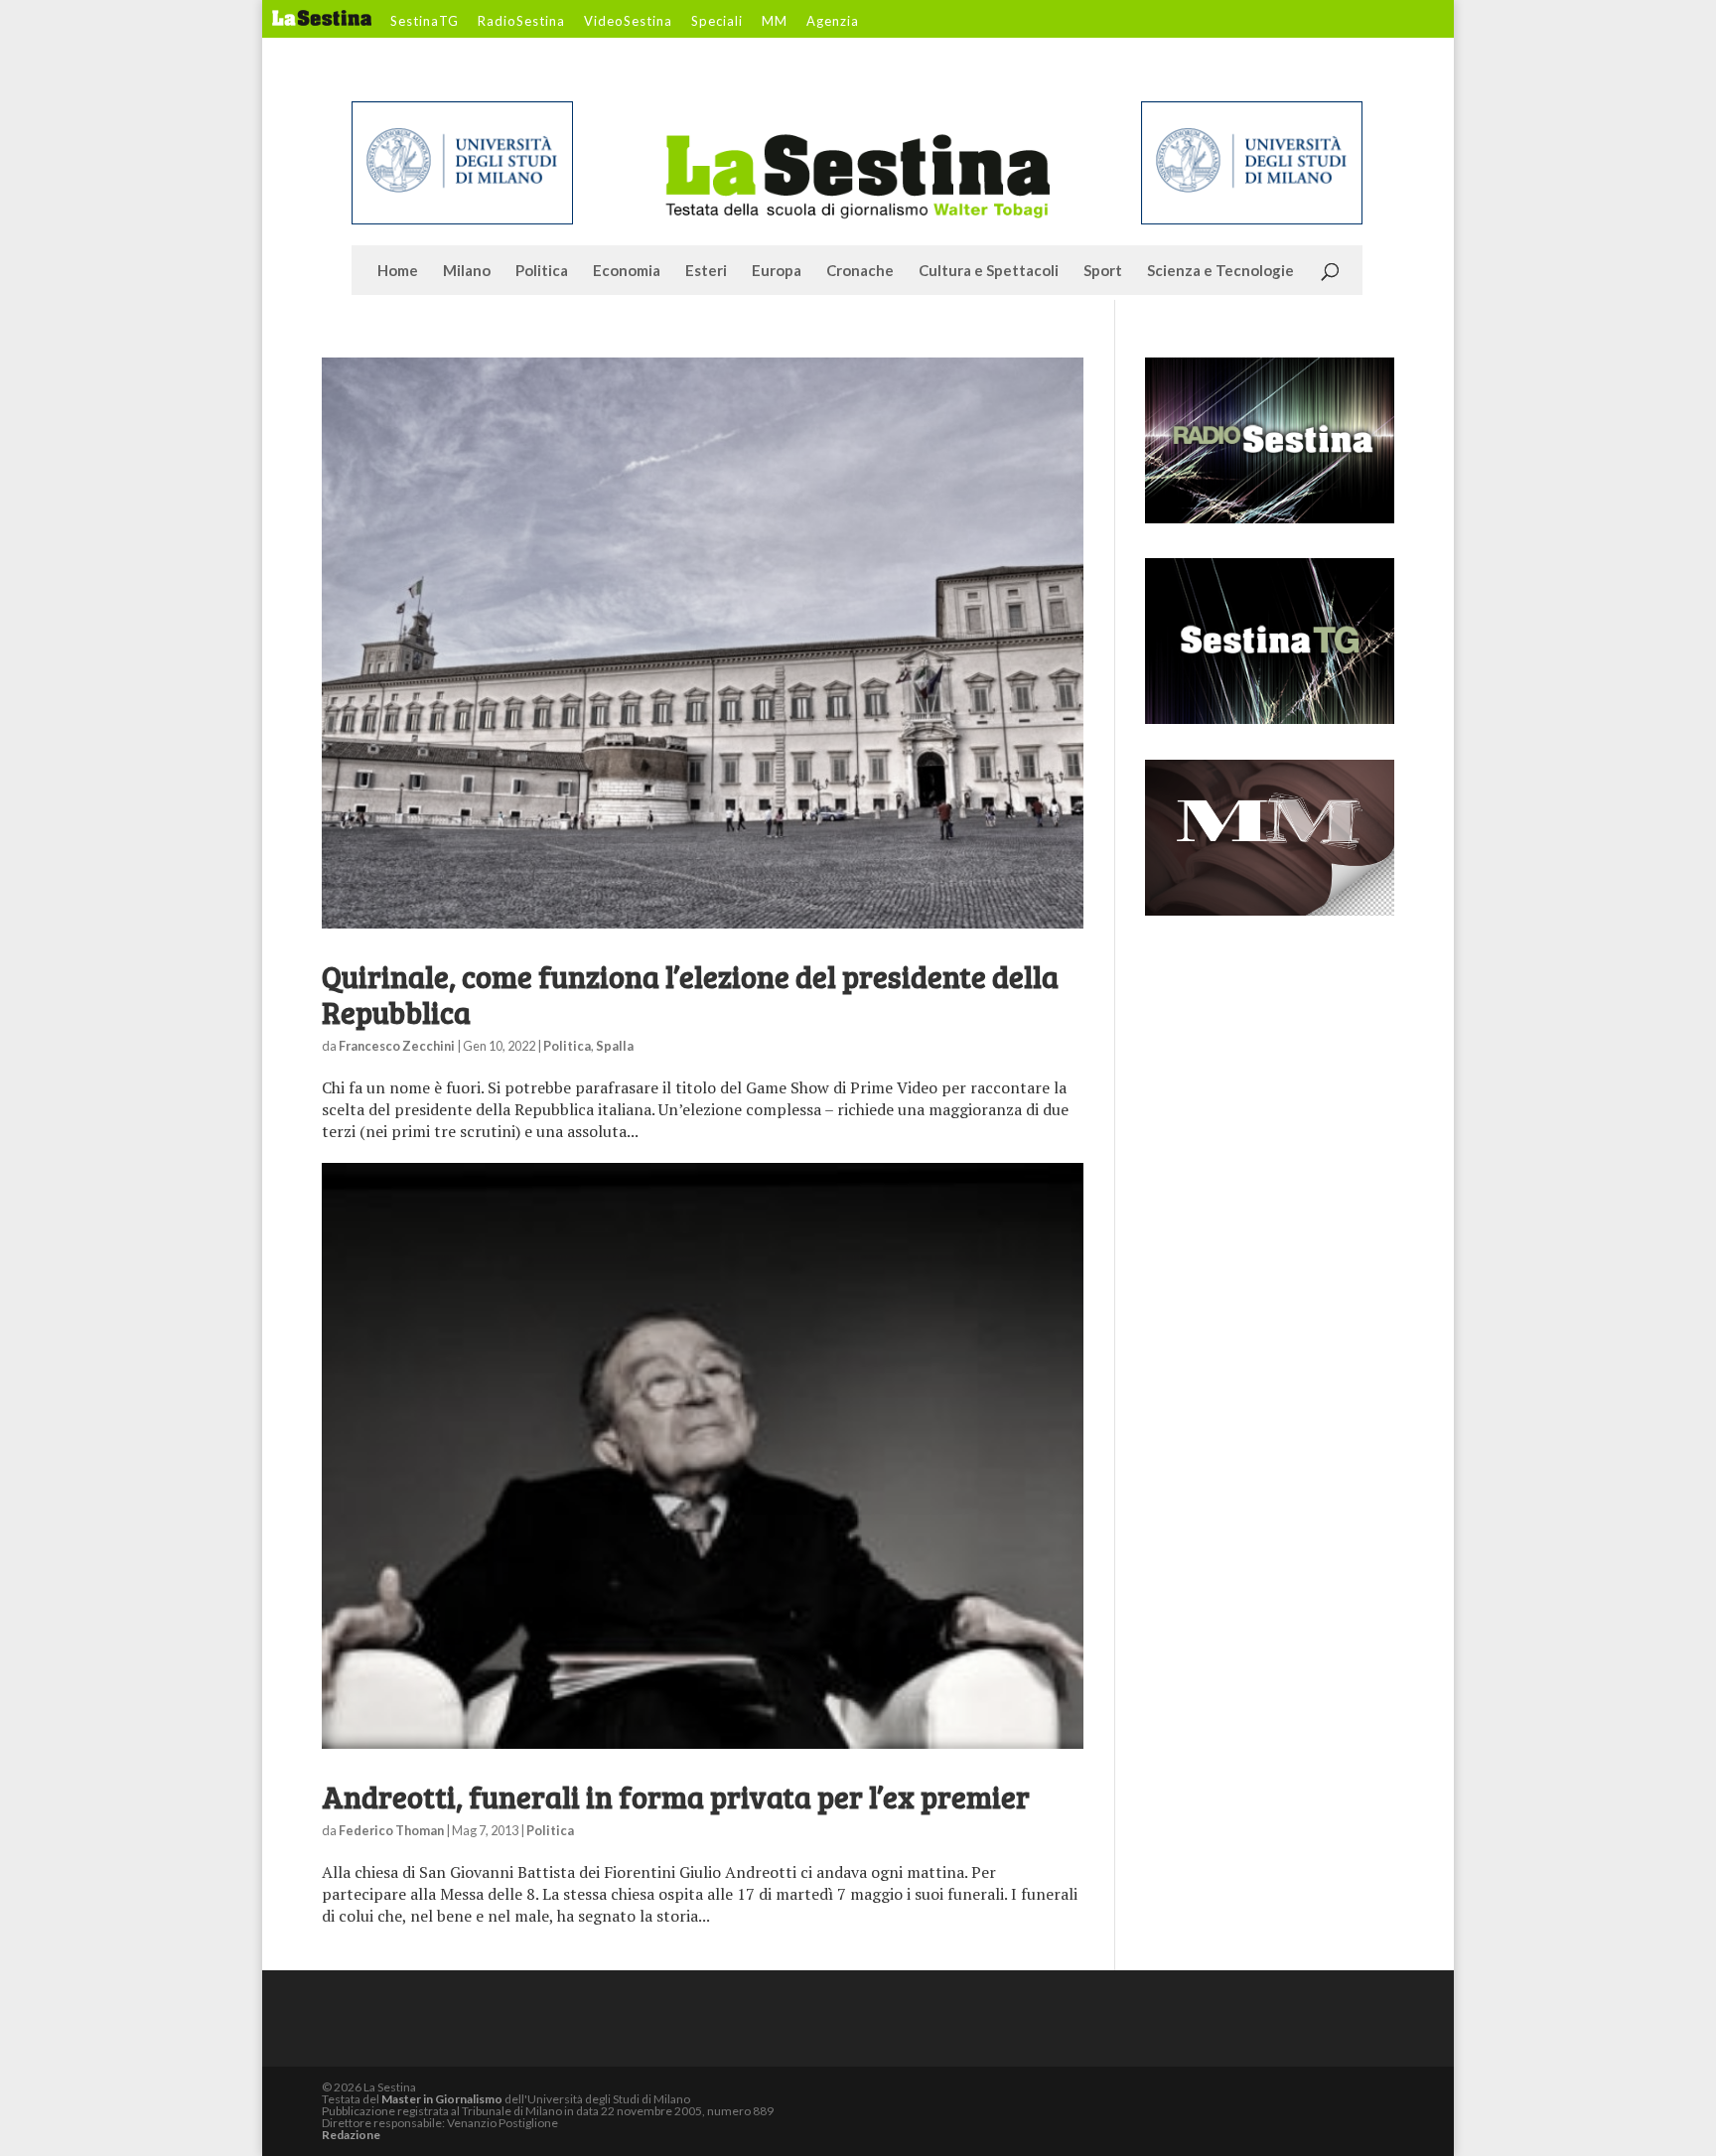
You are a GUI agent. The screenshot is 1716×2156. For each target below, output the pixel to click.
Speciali (717, 22)
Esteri (706, 271)
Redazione (351, 2135)
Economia (627, 271)
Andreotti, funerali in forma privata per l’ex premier (676, 1797)
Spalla (615, 1046)
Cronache (860, 271)
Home (398, 271)
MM (775, 22)
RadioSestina (521, 22)
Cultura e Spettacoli (989, 271)
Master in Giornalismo (442, 2099)
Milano (467, 271)
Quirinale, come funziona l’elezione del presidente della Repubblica (690, 994)
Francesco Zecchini (397, 1046)
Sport (1103, 271)
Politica (542, 271)
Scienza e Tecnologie (1220, 271)
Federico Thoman (391, 1830)
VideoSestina (628, 22)
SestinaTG (425, 22)
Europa (777, 271)
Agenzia (833, 22)
